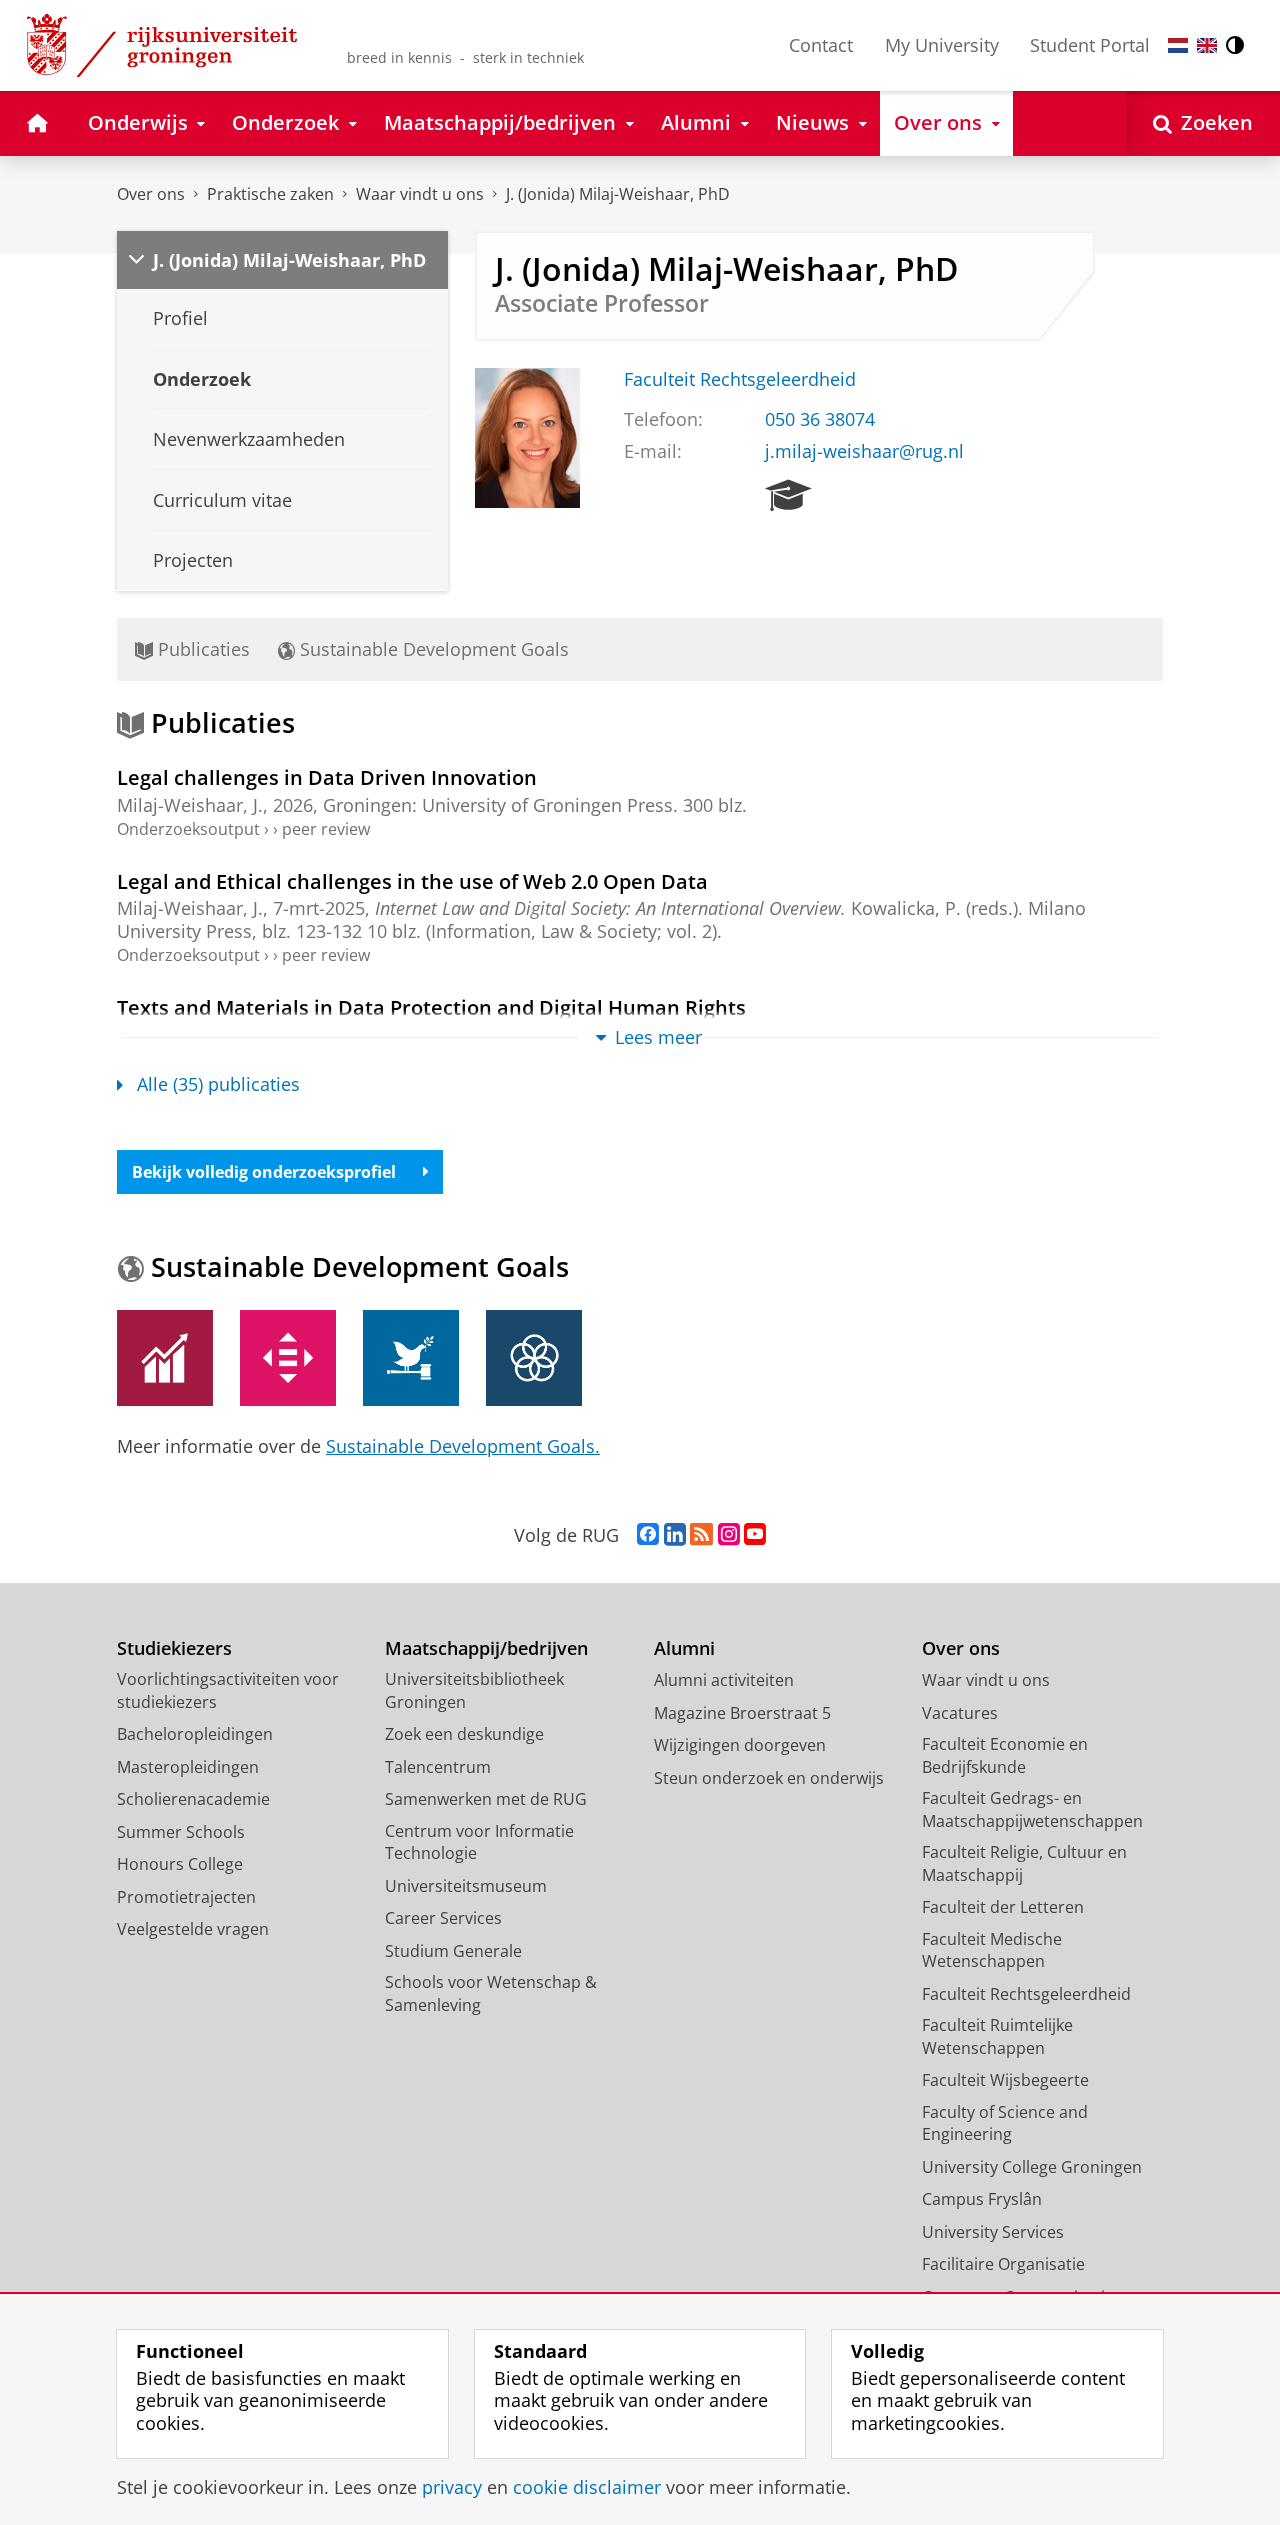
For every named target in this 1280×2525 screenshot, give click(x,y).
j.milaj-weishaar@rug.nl (864, 451)
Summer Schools (181, 1832)
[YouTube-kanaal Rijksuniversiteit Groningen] (755, 1535)
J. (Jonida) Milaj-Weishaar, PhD (618, 194)
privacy (452, 2487)
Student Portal (1090, 45)
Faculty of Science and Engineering (1005, 2123)
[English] (1207, 45)
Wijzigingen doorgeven (740, 1745)
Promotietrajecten (186, 1897)
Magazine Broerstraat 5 (742, 1713)
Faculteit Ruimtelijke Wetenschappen (997, 2036)
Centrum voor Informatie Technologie (479, 1842)
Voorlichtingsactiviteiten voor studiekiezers (228, 1690)
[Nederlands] (1178, 45)
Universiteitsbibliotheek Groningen (474, 1690)
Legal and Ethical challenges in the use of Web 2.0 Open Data (412, 881)
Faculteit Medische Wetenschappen (992, 1950)
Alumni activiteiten (724, 1680)
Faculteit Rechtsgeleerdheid (740, 379)
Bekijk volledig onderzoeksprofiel (264, 1172)
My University (942, 45)
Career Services (443, 1918)
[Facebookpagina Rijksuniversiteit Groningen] (648, 1535)
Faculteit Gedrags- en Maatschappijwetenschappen (1032, 1809)
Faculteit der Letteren (1003, 1907)
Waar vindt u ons (420, 194)
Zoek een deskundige (464, 1734)
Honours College (180, 1864)
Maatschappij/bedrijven (486, 1648)
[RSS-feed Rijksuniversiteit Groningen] (701, 1535)
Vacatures (960, 1713)
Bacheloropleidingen (195, 1734)
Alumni (684, 1648)
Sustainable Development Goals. (463, 1446)
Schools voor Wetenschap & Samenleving (491, 1993)
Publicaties (201, 649)
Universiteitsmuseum (466, 1886)
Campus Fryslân (982, 2199)
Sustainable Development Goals (432, 649)
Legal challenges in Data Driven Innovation (327, 777)
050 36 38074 (820, 419)
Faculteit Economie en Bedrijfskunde (1005, 1755)
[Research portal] (788, 496)
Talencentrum (438, 1767)
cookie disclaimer (587, 2487)
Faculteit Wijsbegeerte (1005, 2080)
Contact (821, 45)
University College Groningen (1032, 2167)
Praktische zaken (270, 194)
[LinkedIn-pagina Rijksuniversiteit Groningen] (675, 1535)
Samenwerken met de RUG (486, 1799)
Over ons (151, 194)
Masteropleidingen (188, 1767)
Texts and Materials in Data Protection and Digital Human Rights (431, 1007)
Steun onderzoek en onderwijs (769, 1778)
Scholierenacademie (193, 1799)
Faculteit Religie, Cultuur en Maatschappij (1024, 1863)
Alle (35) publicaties (218, 1084)
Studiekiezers (174, 1648)
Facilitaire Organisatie (1003, 2264)
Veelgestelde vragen (193, 1929)
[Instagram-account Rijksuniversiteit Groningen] (729, 1535)
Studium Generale (453, 1951)
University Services (993, 2232)
